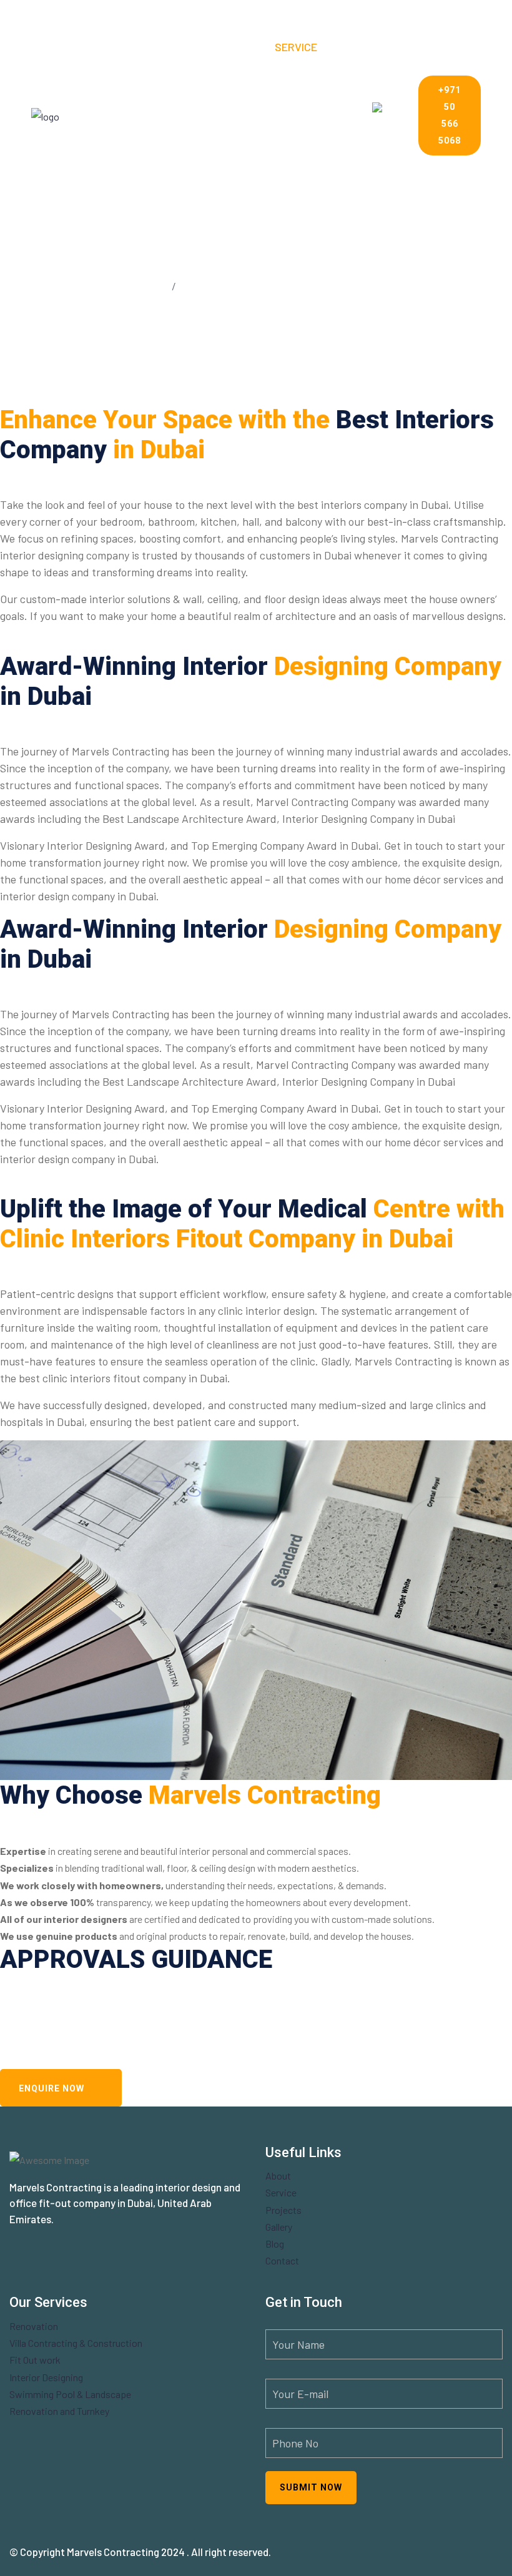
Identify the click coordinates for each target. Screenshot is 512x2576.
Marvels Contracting (113, 2552)
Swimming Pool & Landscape (70, 2394)
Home (185, 47)
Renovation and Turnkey (59, 2411)
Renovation (34, 2326)
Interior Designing (46, 2377)
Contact (282, 2260)
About (278, 2175)
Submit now (311, 2487)
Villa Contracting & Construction (76, 2343)
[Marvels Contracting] (86, 115)
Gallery (261, 116)
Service (296, 47)
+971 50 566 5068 (450, 116)
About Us (237, 47)
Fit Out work (35, 2360)
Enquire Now (52, 2088)
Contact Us (204, 184)
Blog (309, 116)
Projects (199, 116)
